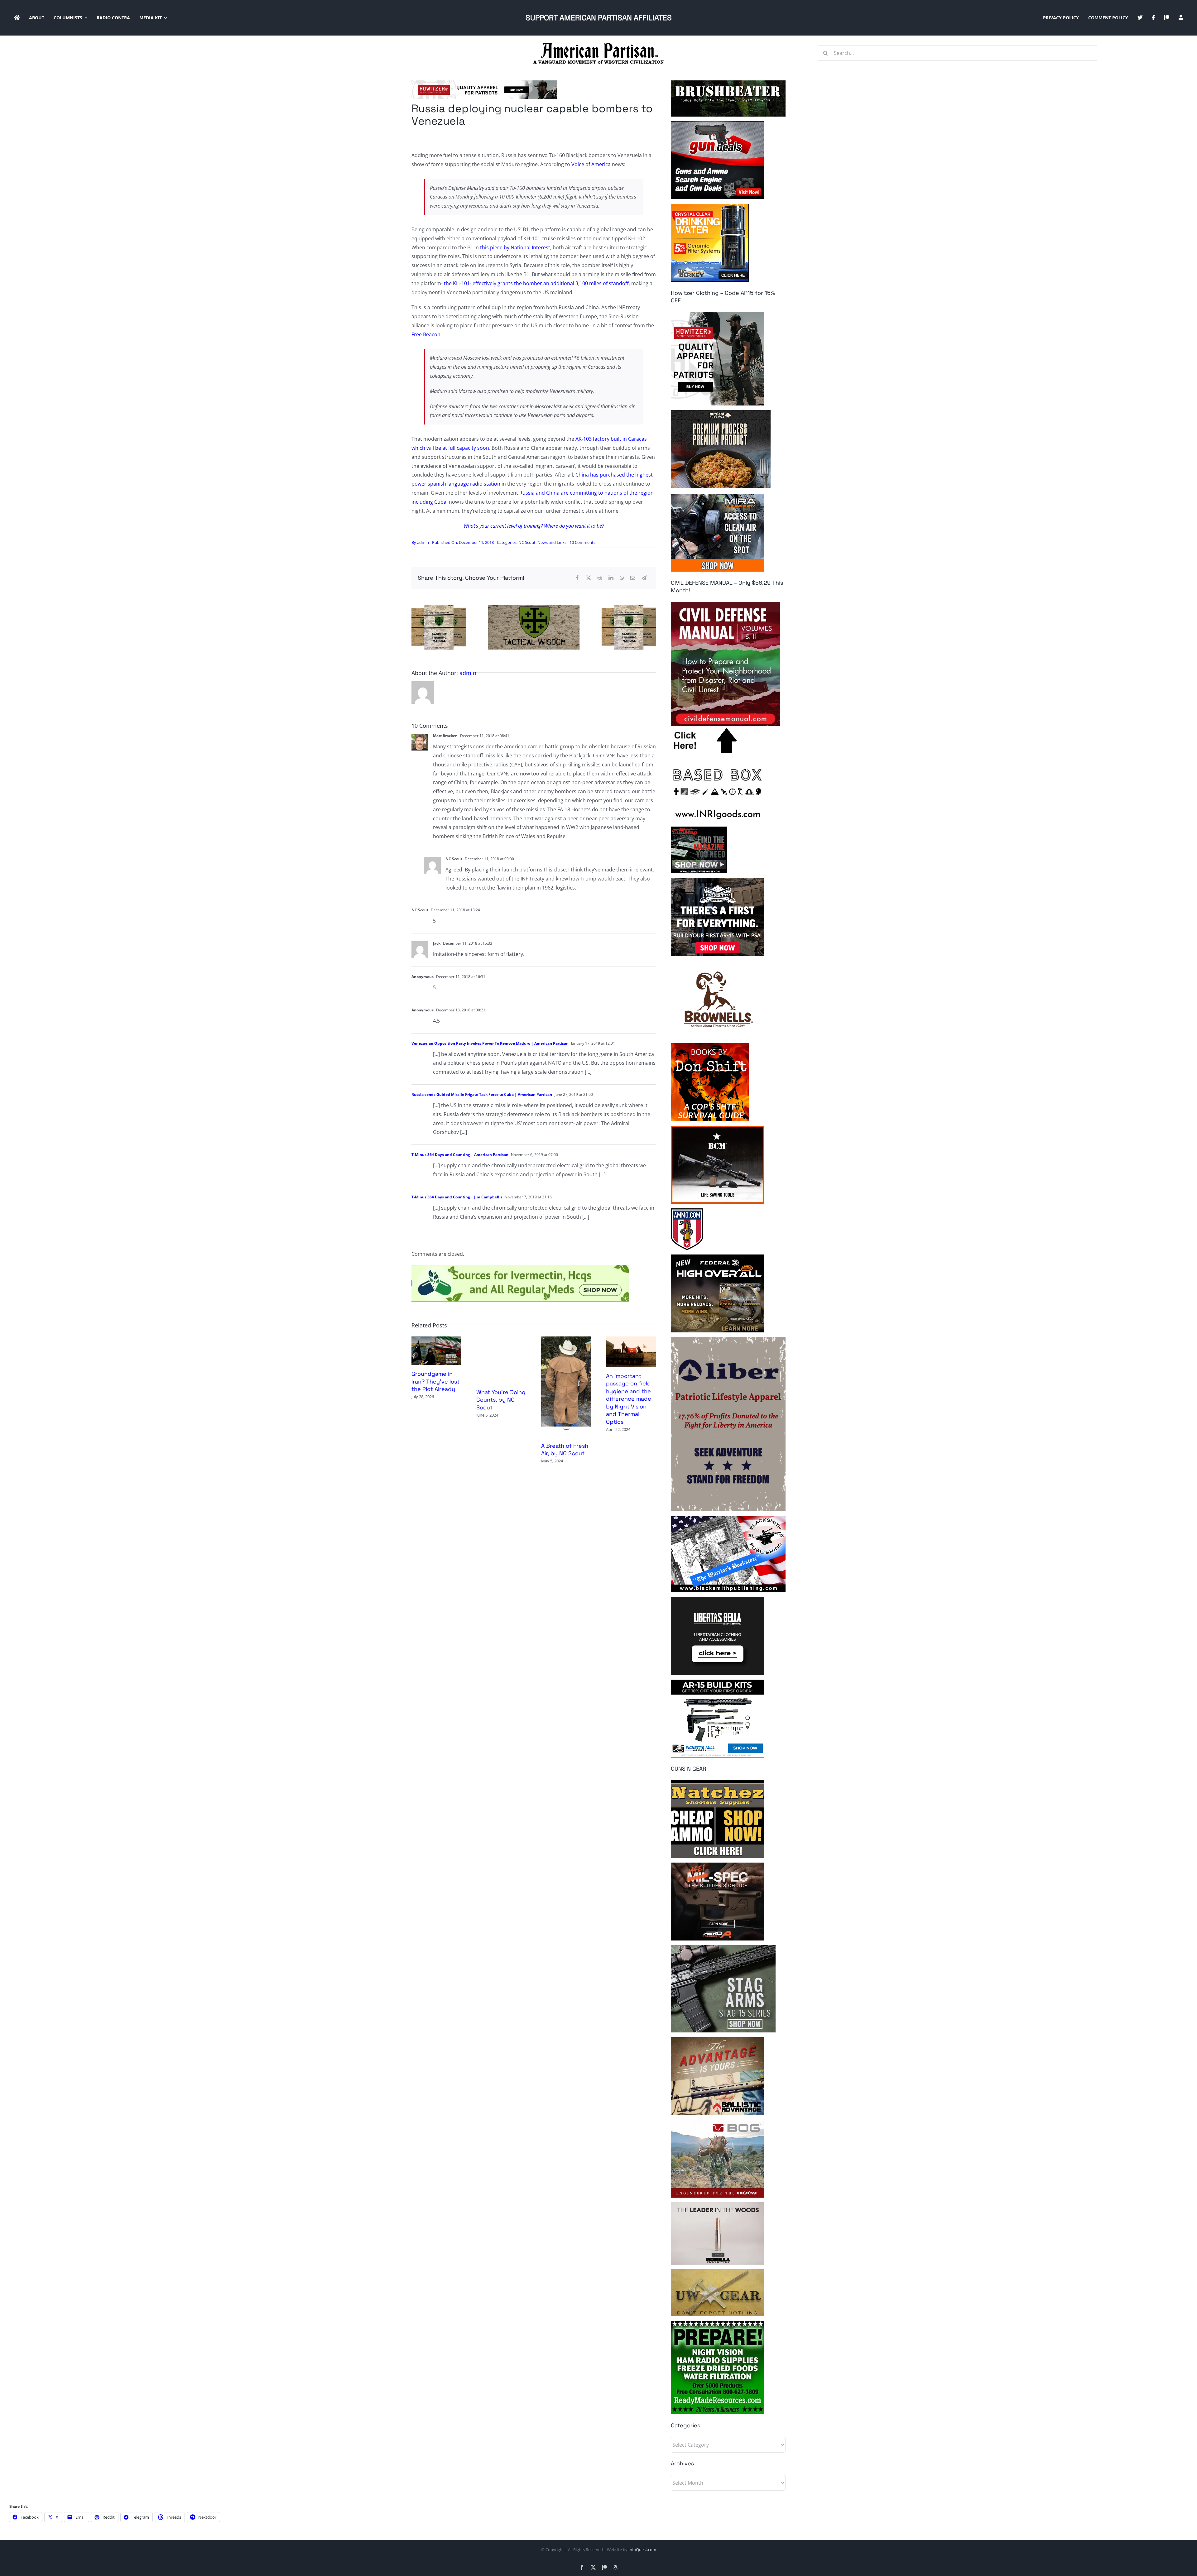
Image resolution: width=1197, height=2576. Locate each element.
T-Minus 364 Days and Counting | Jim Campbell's (457, 1197)
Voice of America (591, 164)
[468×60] (484, 83)
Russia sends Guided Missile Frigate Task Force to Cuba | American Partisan (482, 1094)
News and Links (552, 542)
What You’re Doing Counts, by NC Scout (501, 1400)
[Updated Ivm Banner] (520, 1267)
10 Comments (582, 542)
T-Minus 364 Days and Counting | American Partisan (460, 1155)
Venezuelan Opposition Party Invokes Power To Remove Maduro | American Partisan (490, 1043)
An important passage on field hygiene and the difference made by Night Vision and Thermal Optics (629, 1399)
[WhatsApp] (622, 578)
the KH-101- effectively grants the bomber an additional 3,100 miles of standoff (536, 283)
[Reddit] (600, 578)
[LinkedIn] (611, 578)
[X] (589, 578)
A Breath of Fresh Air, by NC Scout (565, 1449)
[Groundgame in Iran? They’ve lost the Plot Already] (436, 1340)
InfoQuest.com (642, 2550)
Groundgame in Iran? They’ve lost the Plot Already (435, 1381)
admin (423, 542)
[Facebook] (577, 578)
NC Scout (527, 542)
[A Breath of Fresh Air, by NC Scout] (566, 1340)
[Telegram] (644, 578)
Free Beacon (426, 334)
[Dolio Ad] (534, 607)
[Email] (633, 578)
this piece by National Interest (515, 247)
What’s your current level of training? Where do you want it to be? (534, 526)
